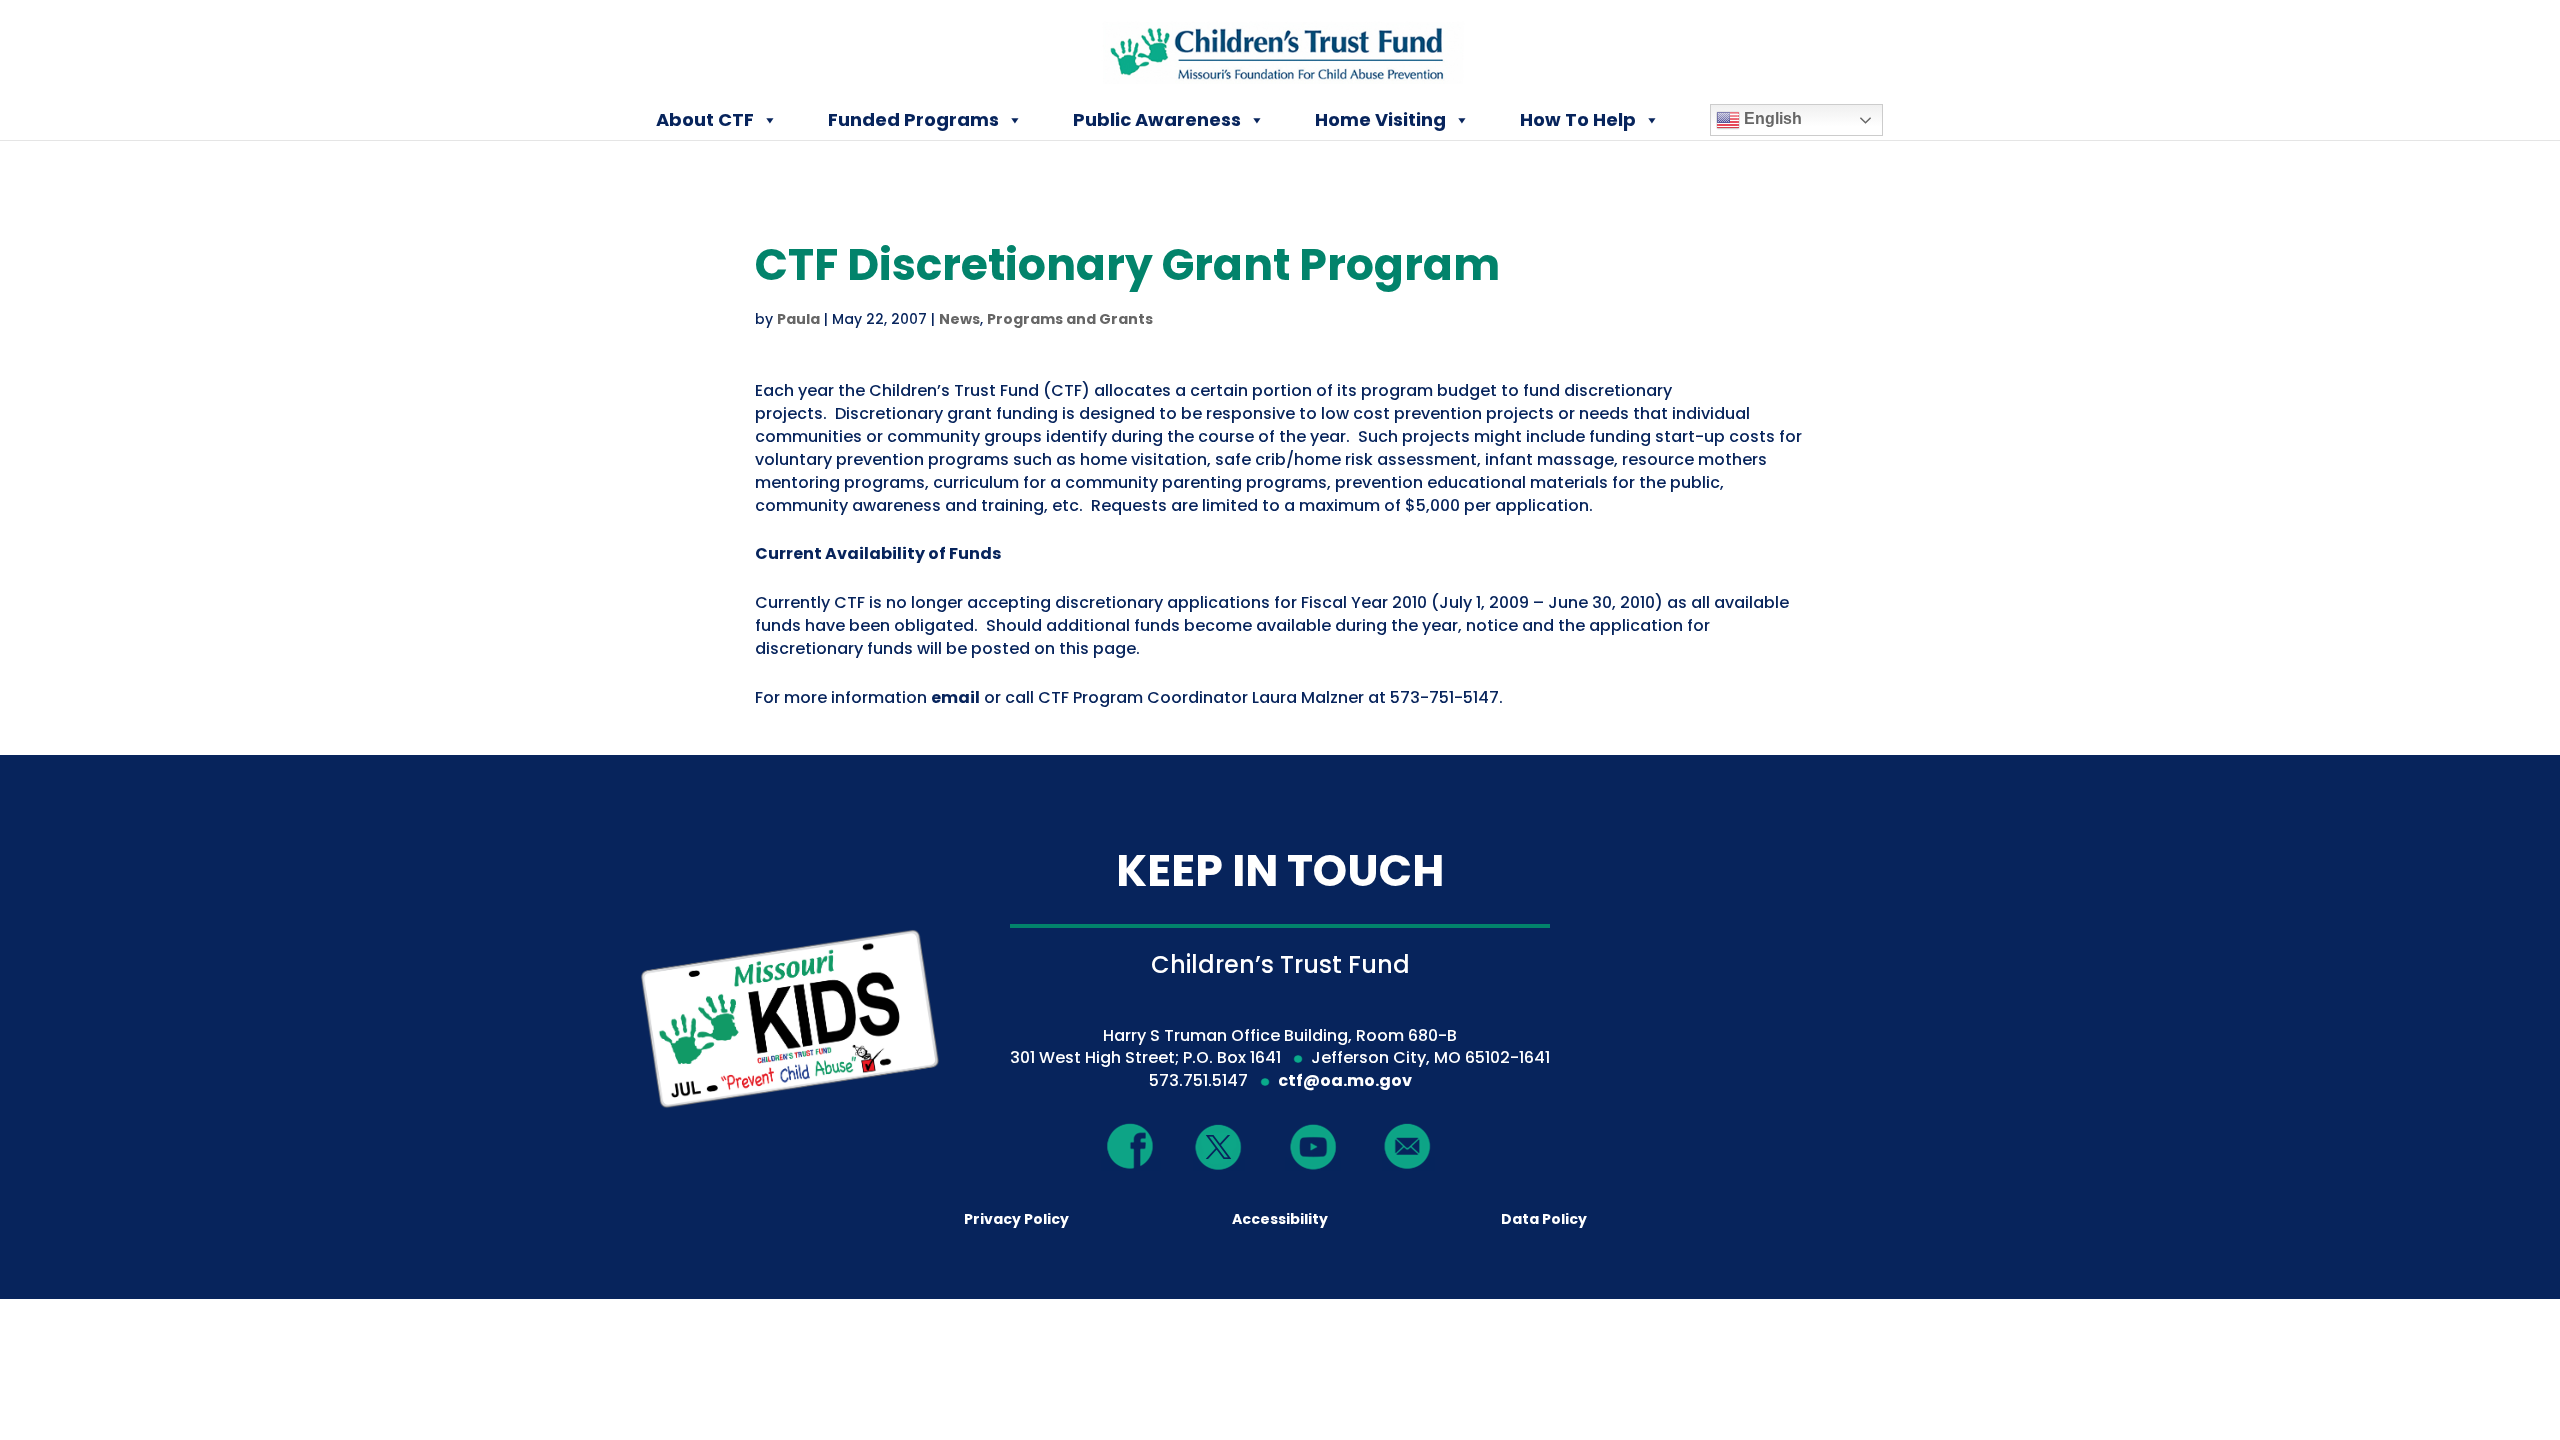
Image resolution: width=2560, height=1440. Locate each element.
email (955, 697)
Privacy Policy (1016, 1219)
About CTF (705, 119)
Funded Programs (913, 119)
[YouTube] (1313, 1145)
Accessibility (1280, 1219)
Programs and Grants (1070, 319)
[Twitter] (1219, 1148)
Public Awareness (1157, 119)
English (1771, 118)
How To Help (1578, 119)
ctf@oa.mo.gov (1345, 1080)
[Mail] (1408, 1145)
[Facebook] (1131, 1145)
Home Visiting (1380, 119)
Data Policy (1544, 1219)
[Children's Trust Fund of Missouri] (1281, 48)
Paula (798, 319)
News (959, 319)
